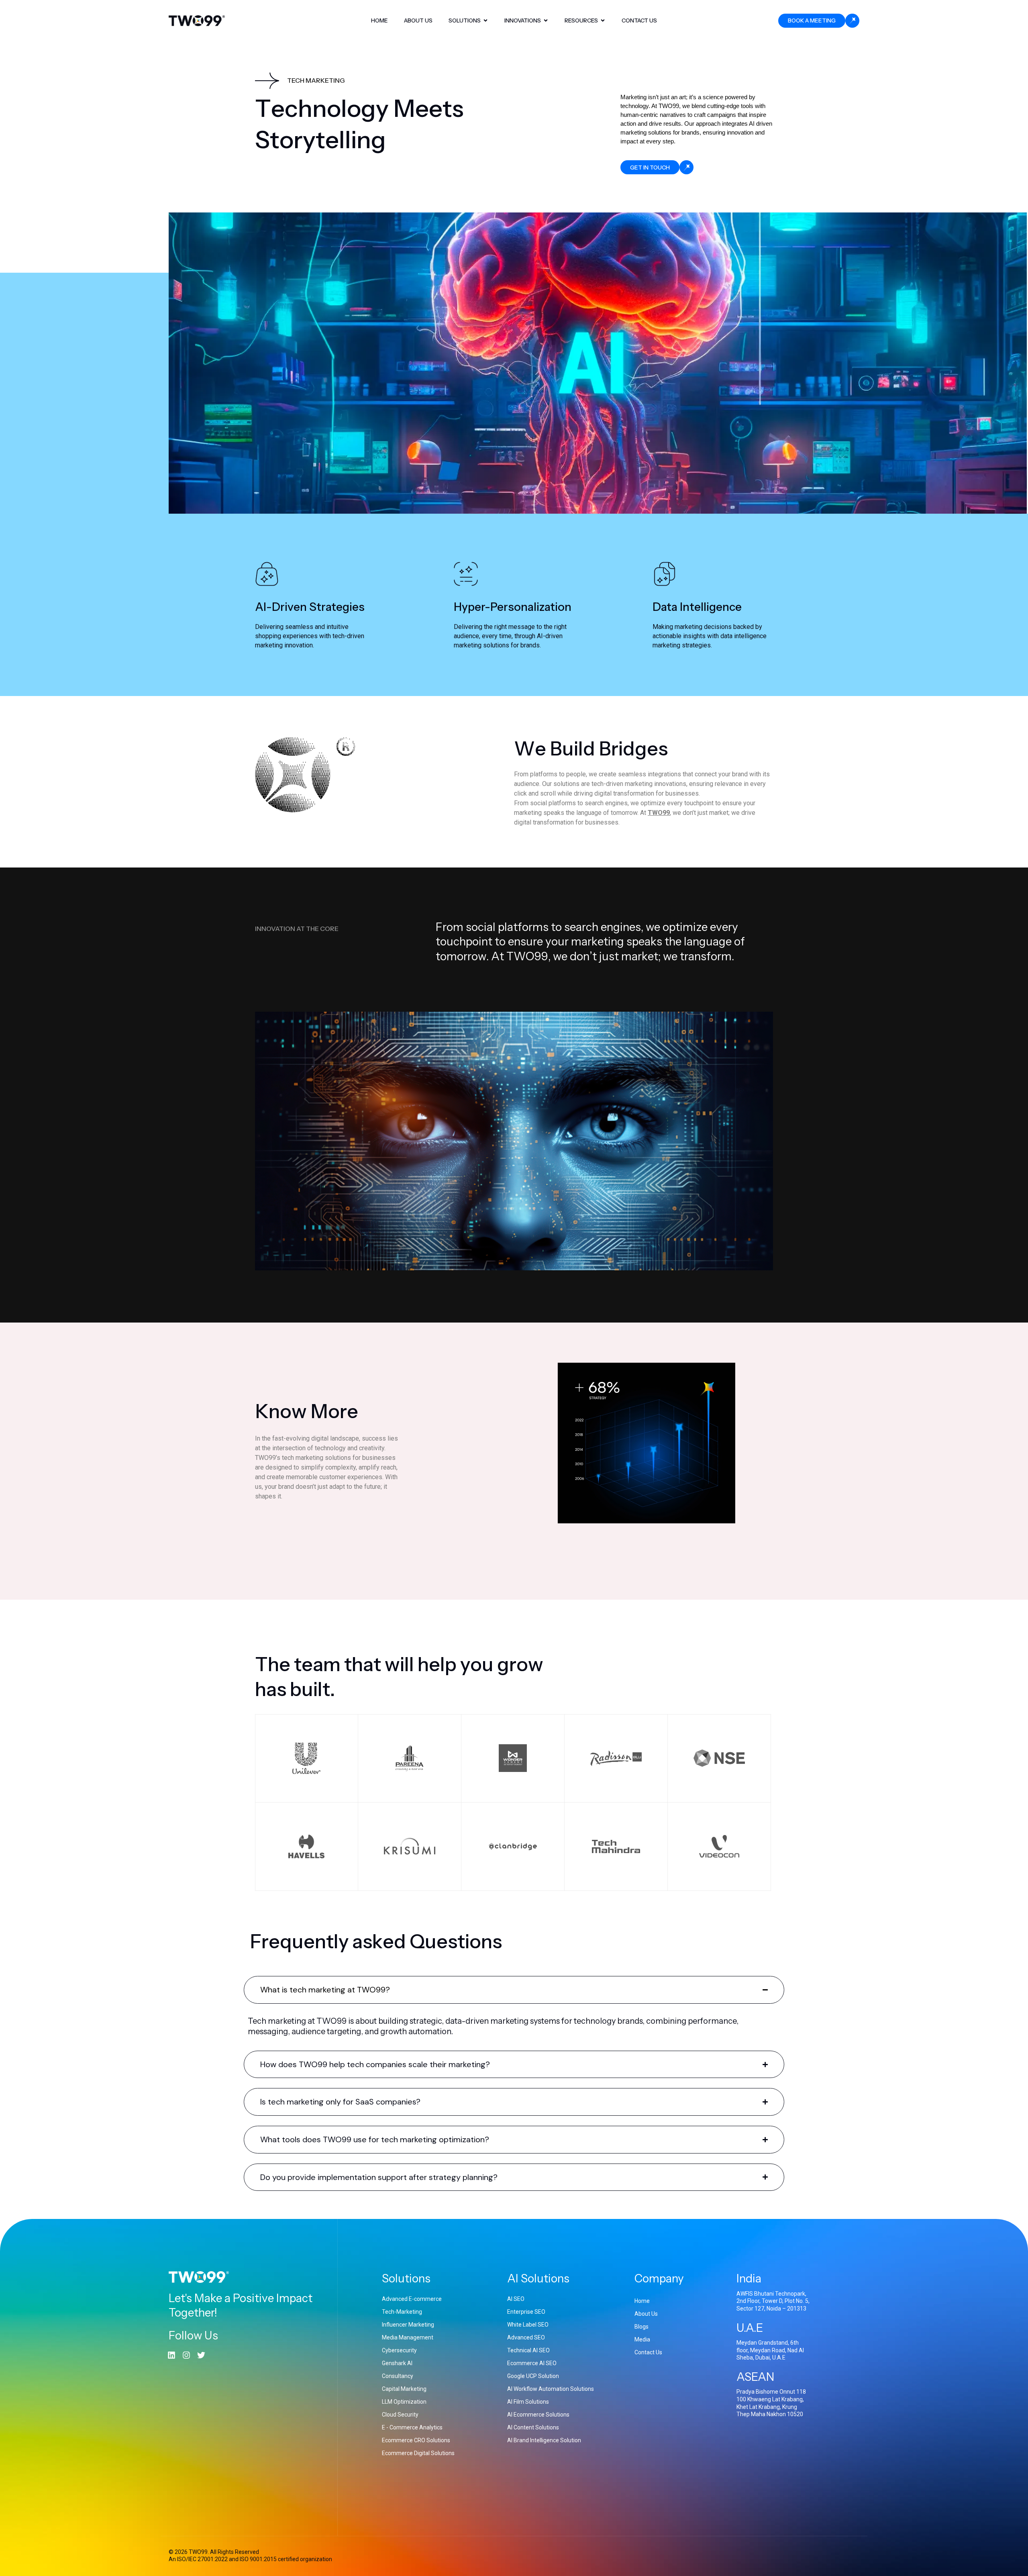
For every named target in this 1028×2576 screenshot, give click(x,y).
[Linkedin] (171, 2355)
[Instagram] (186, 2355)
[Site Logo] (197, 20)
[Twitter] (201, 2355)
